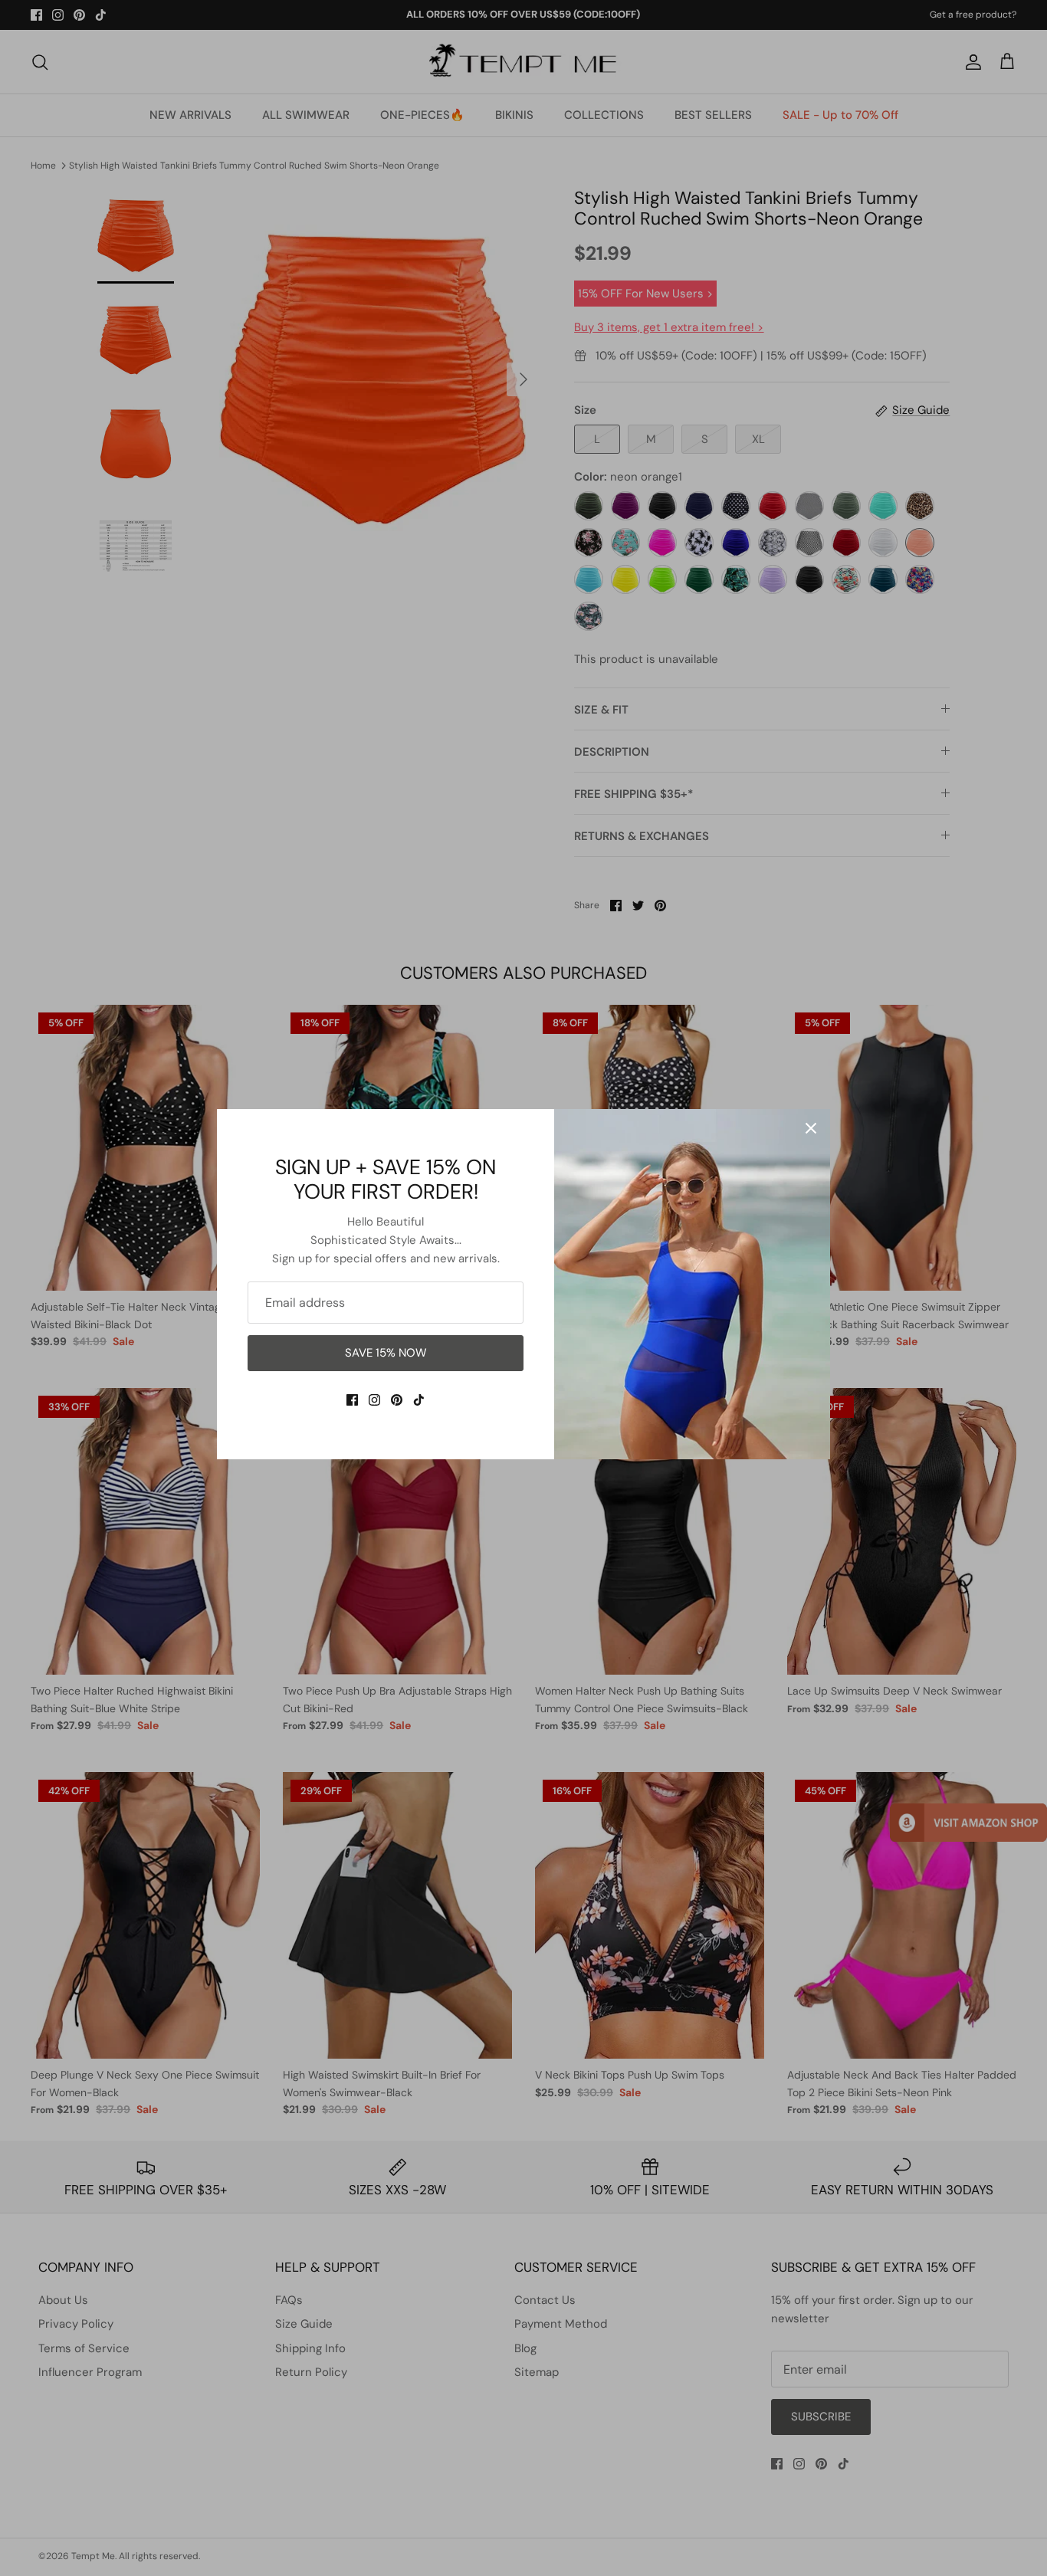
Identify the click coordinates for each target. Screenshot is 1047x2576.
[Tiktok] (419, 1400)
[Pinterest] (397, 1400)
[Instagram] (374, 1400)
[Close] (811, 1128)
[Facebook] (352, 1400)
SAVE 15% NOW (386, 1353)
